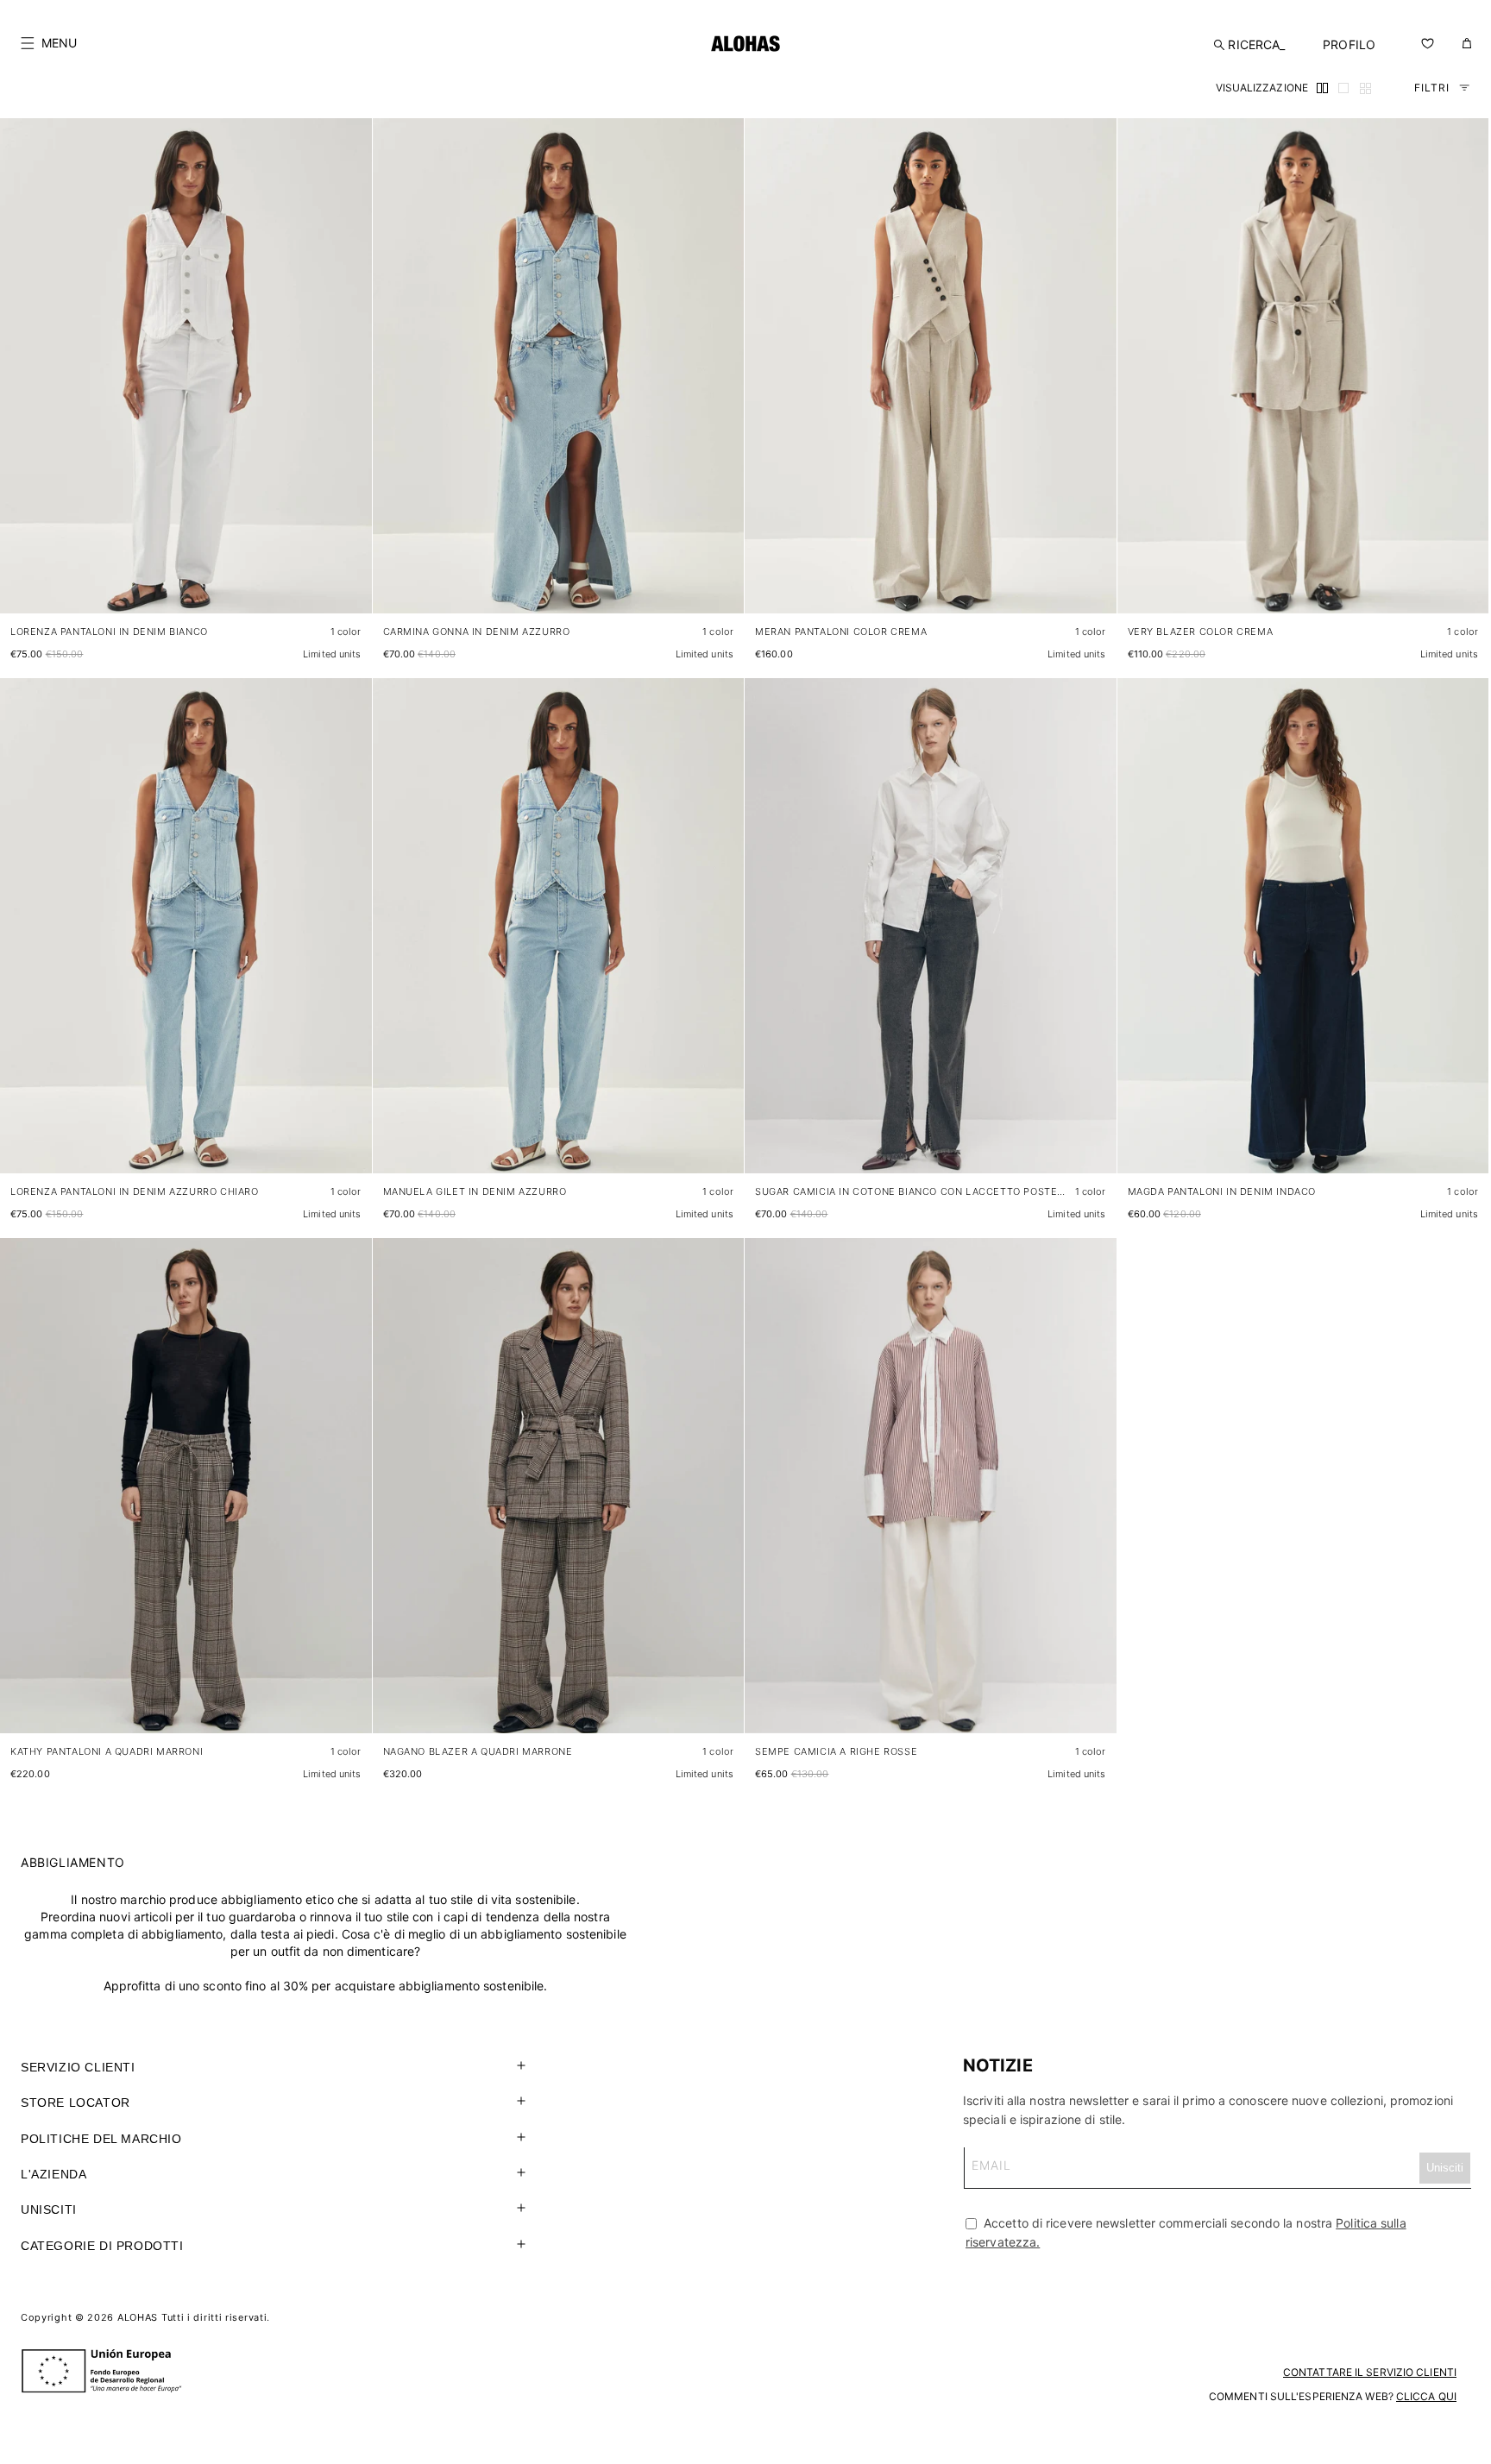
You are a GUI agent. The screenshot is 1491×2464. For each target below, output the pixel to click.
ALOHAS (138, 2317)
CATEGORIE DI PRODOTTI (102, 2246)
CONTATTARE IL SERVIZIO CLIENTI (1370, 2372)
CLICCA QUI (1426, 2396)
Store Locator (75, 2103)
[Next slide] (349, 380)
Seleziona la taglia (311, 583)
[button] (49, 43)
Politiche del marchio (101, 2139)
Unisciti (49, 2209)
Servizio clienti (78, 2067)
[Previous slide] (22, 380)
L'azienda (53, 2174)
